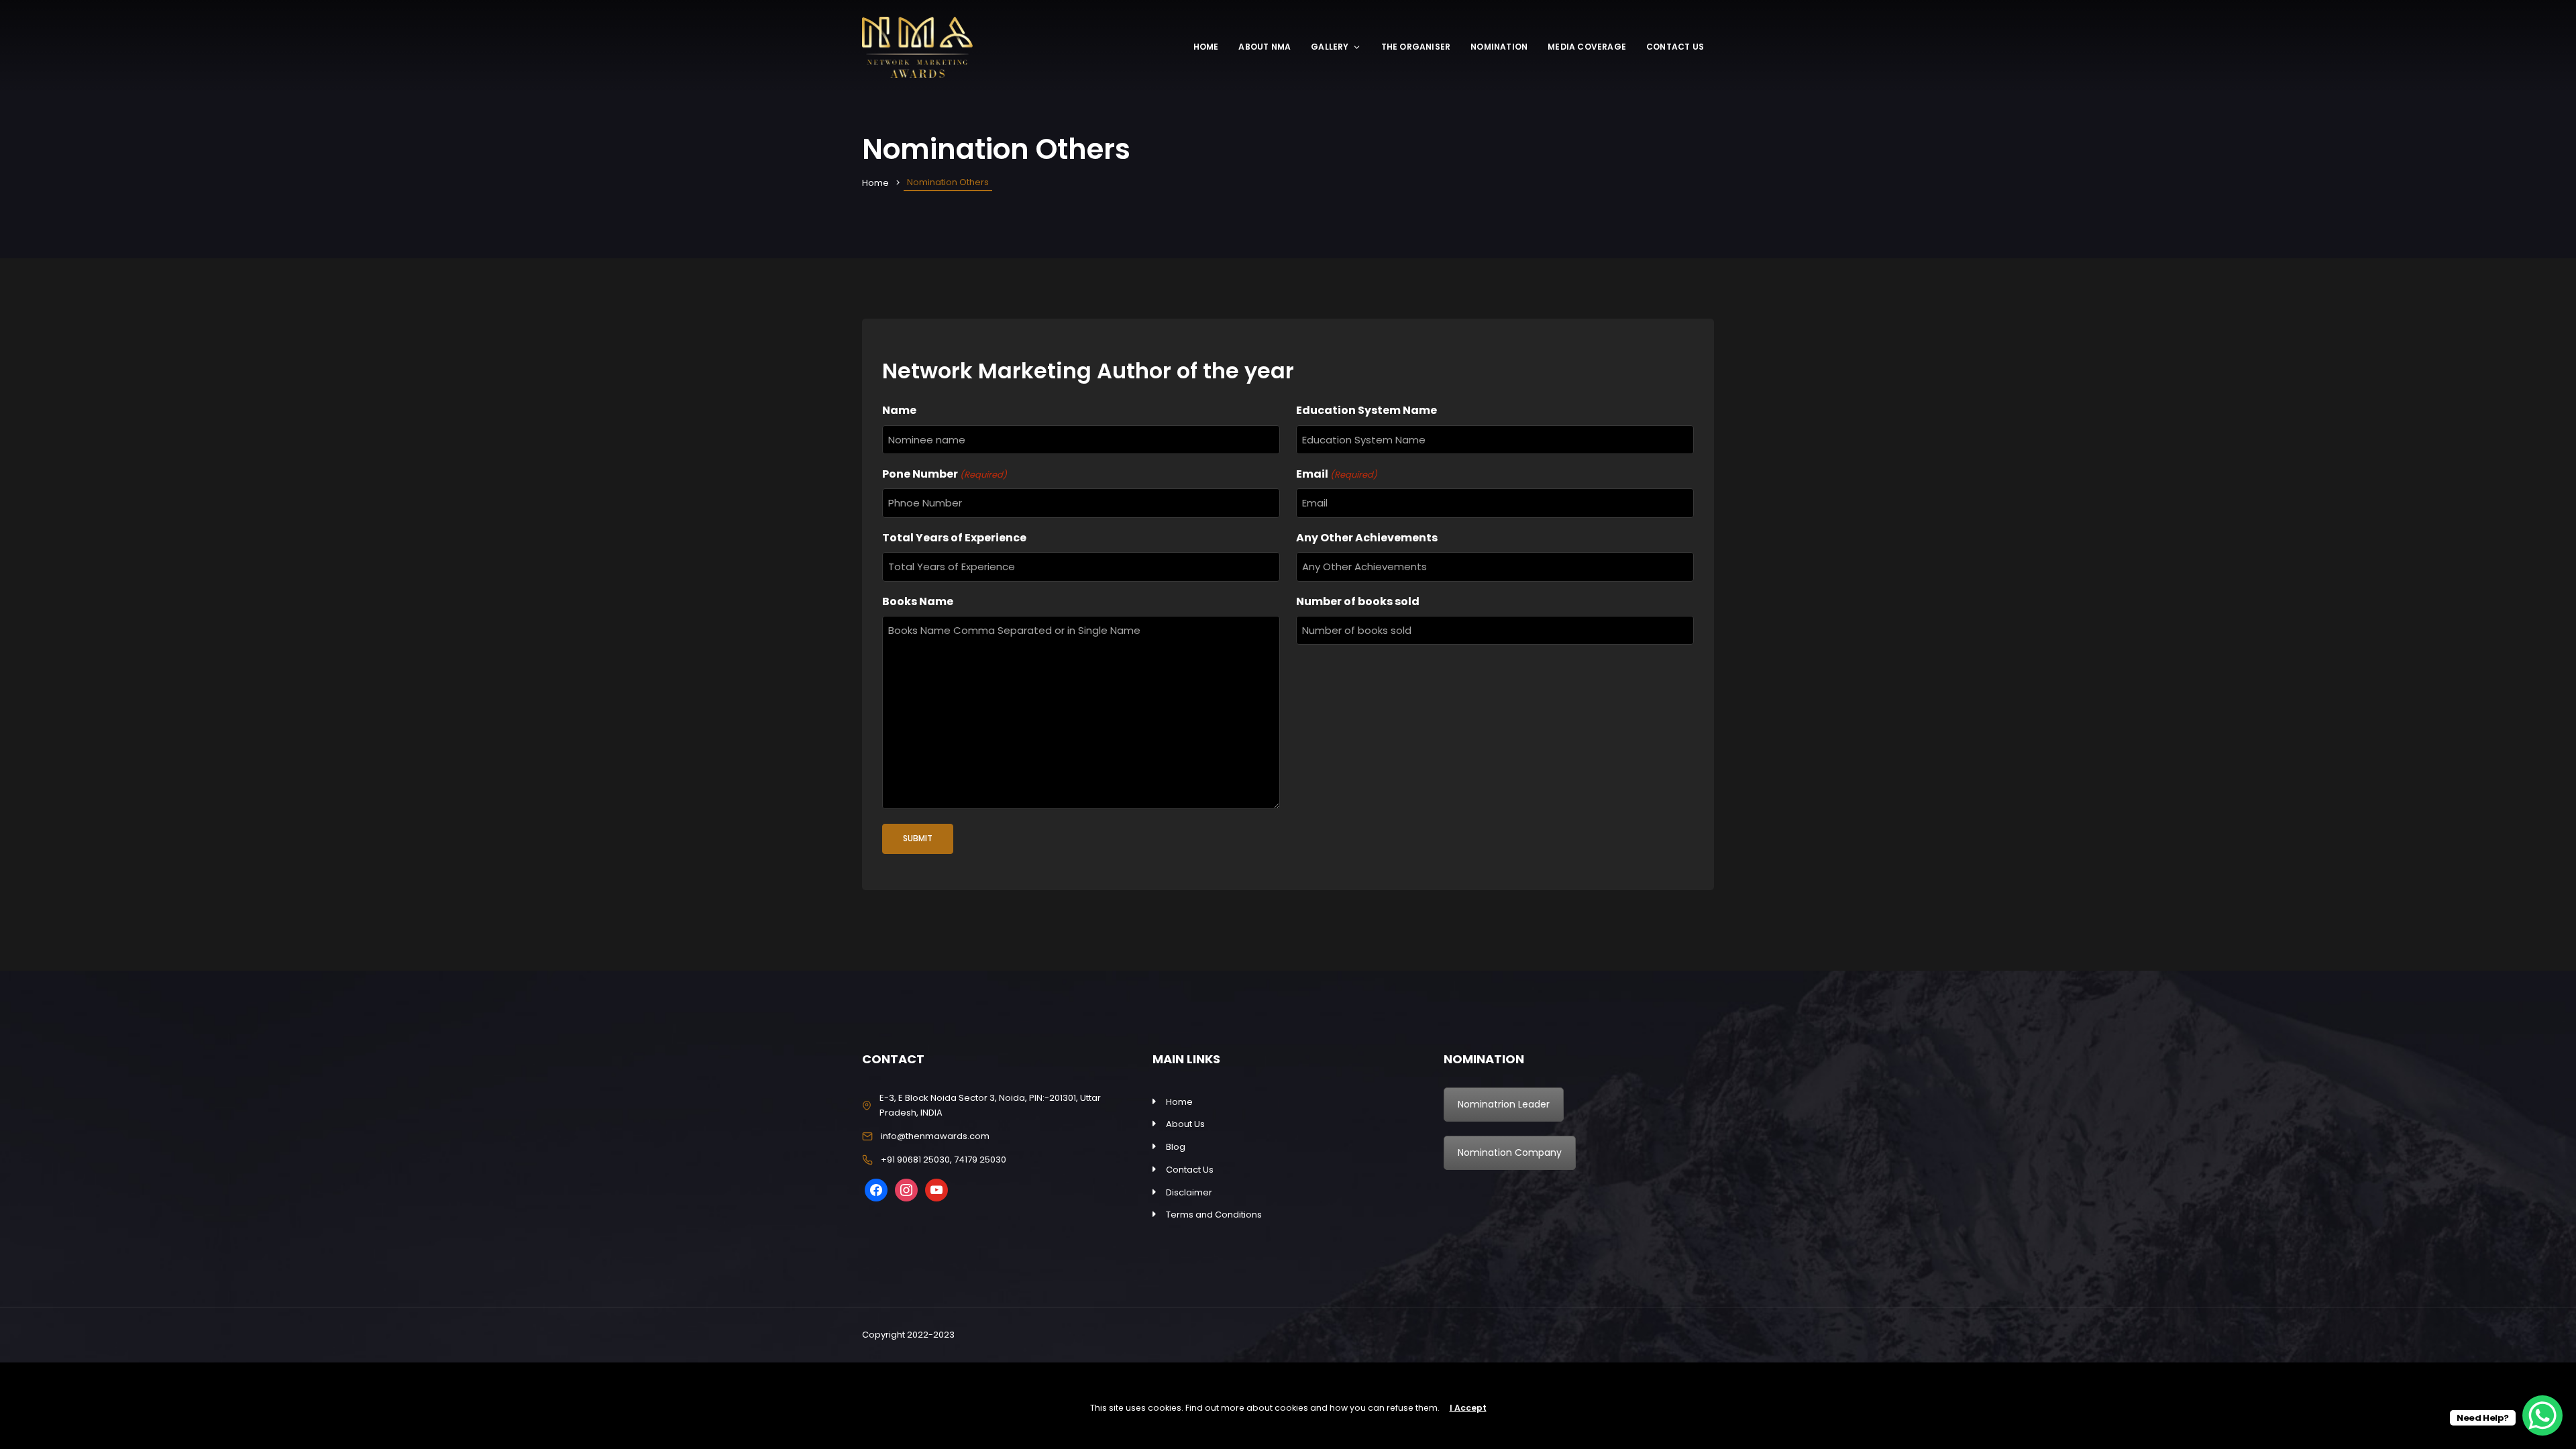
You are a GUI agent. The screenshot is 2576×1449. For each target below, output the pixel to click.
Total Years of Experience (954, 538)
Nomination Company (1510, 1152)
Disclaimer (1189, 1192)
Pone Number (945, 474)
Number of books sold (1358, 601)
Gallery (1330, 47)
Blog (1176, 1147)
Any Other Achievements (1367, 538)
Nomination (1499, 47)
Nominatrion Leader (1504, 1104)
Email (1337, 474)
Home (1206, 47)
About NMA (1265, 47)
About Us (1185, 1124)
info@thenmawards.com (935, 1136)
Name (899, 410)
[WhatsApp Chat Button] (2542, 1415)
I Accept (1468, 1408)
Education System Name (1366, 410)
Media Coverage (1587, 47)
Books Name (918, 601)
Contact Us (1675, 47)
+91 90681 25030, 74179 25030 (944, 1160)
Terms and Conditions (1214, 1215)
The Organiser (1416, 47)
